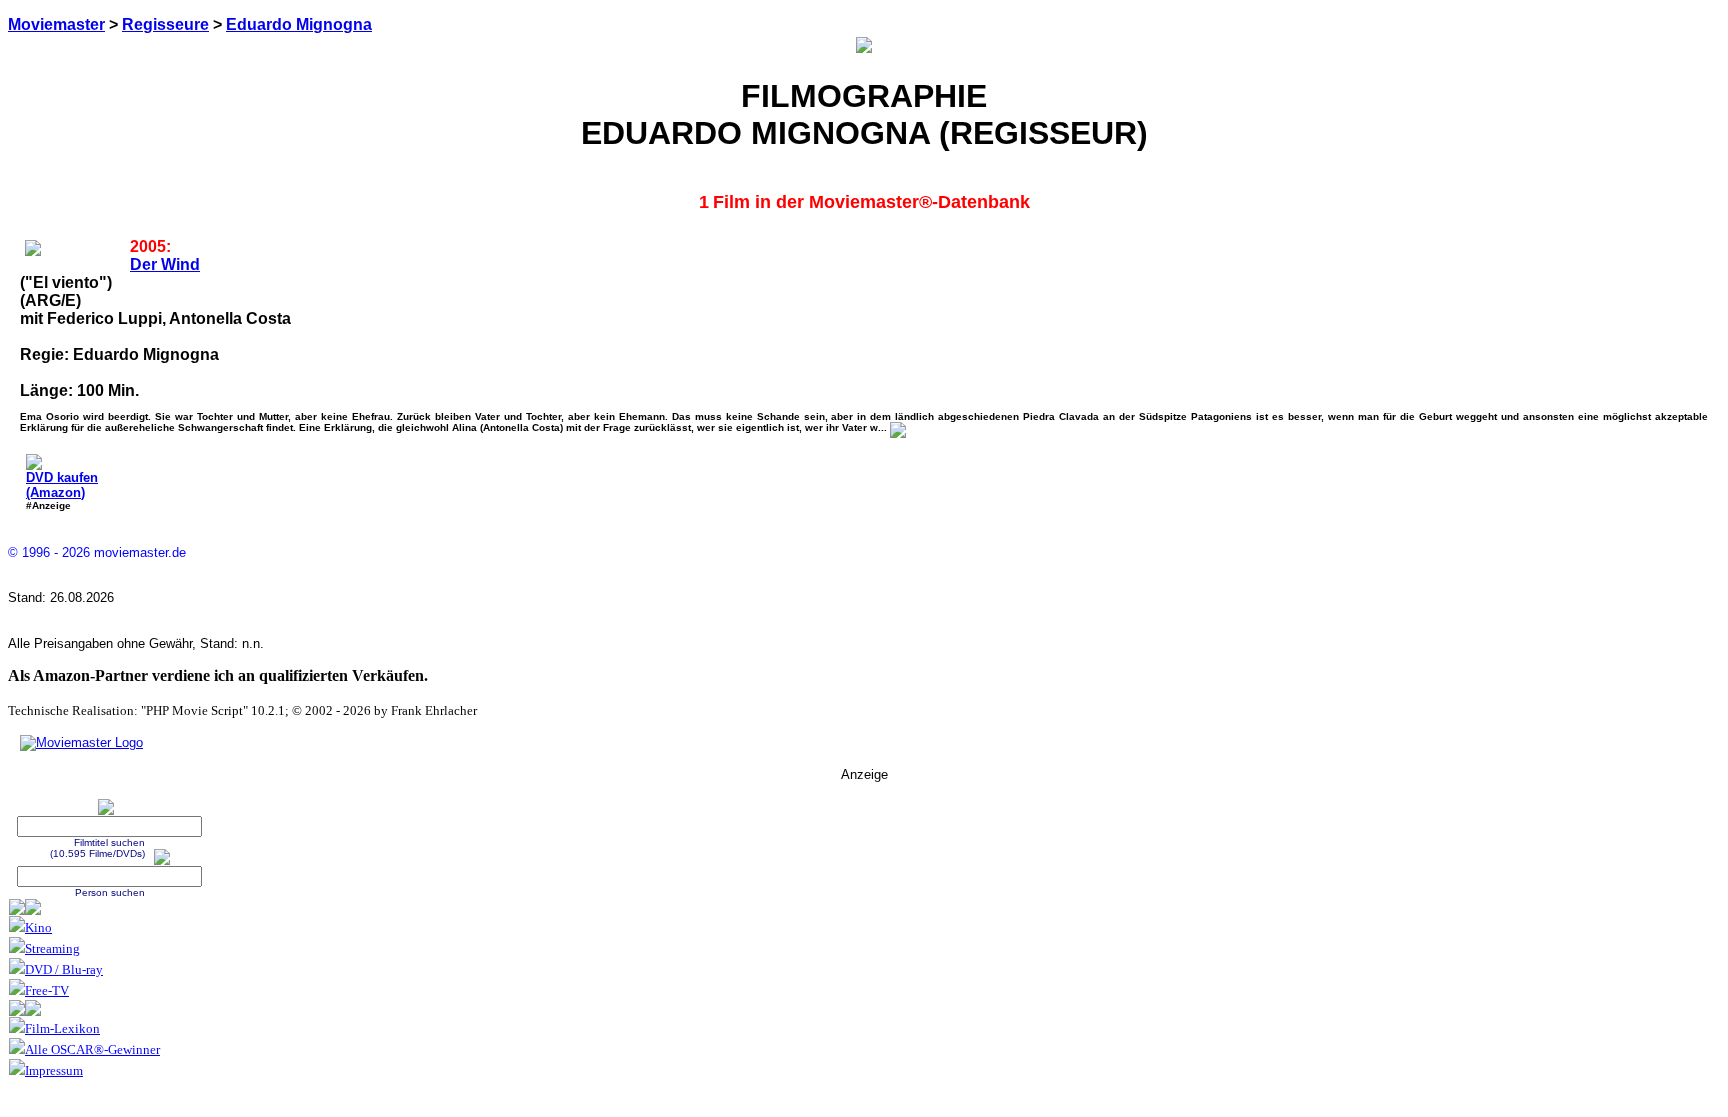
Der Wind (165, 264)
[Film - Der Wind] (898, 427)
